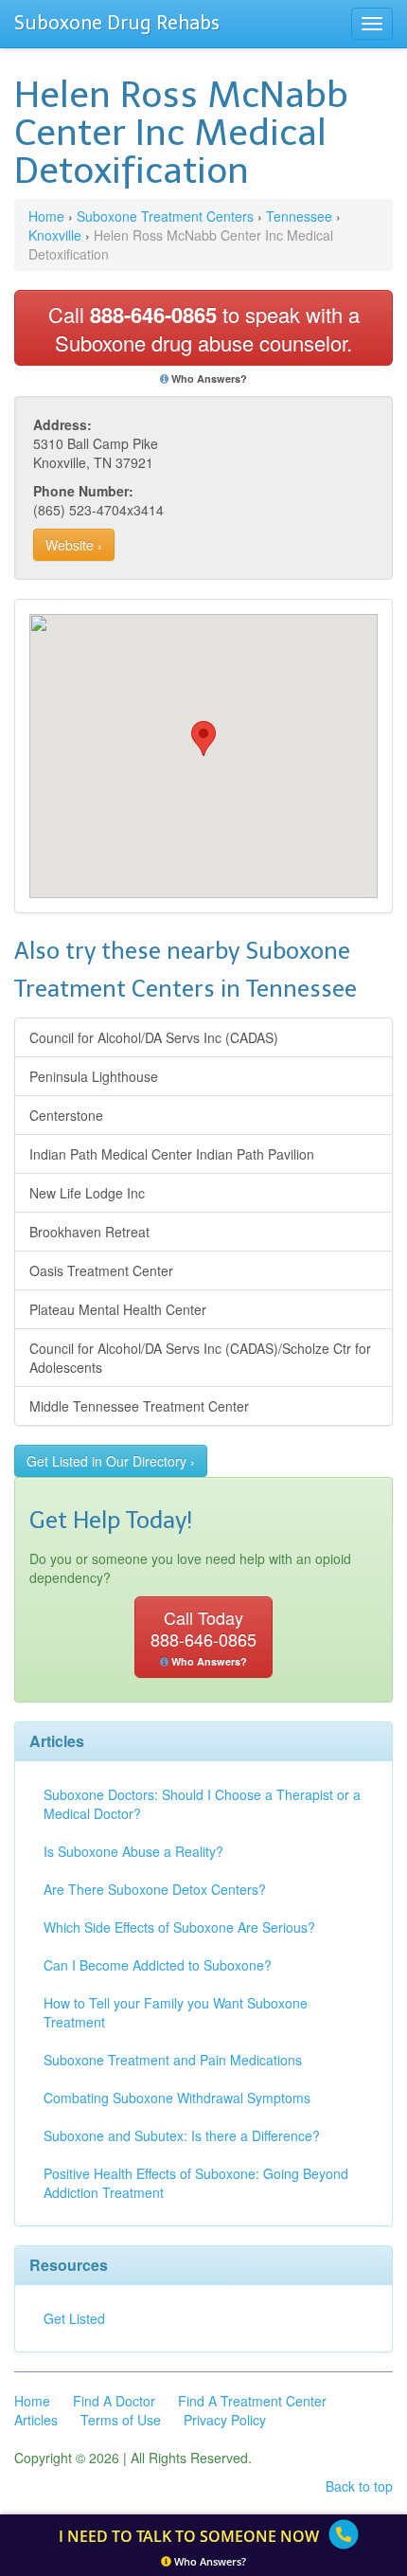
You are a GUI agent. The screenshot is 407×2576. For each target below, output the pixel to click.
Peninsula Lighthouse (94, 1076)
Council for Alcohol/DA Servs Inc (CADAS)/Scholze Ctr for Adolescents (200, 1358)
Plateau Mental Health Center (118, 1309)
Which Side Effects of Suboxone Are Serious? (179, 1927)
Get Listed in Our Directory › (111, 1461)
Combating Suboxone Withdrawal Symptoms (177, 2098)
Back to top (359, 2486)
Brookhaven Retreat (89, 1232)
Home (46, 216)
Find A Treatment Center (252, 2401)
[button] (203, 739)
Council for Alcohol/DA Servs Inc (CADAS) (154, 1037)
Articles (36, 2420)
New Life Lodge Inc (87, 1193)
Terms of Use (121, 2420)
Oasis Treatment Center (101, 1270)
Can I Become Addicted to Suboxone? (158, 1965)
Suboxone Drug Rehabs (117, 23)
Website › (74, 545)
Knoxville (55, 235)
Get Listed (74, 2318)
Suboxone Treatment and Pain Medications (173, 2060)
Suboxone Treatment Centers (165, 216)
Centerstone (66, 1115)
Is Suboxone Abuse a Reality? (133, 1851)
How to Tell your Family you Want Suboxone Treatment (176, 2012)
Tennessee (299, 216)
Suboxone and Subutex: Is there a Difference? (182, 2135)
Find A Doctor (114, 2401)
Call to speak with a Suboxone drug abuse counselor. (204, 328)
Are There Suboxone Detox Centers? (155, 1889)
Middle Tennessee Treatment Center (139, 1406)
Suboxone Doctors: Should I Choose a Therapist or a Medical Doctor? (202, 1804)
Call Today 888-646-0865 (203, 1637)
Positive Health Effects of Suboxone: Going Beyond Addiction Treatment (196, 2183)
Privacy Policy (225, 2420)
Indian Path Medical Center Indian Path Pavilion (172, 1154)
